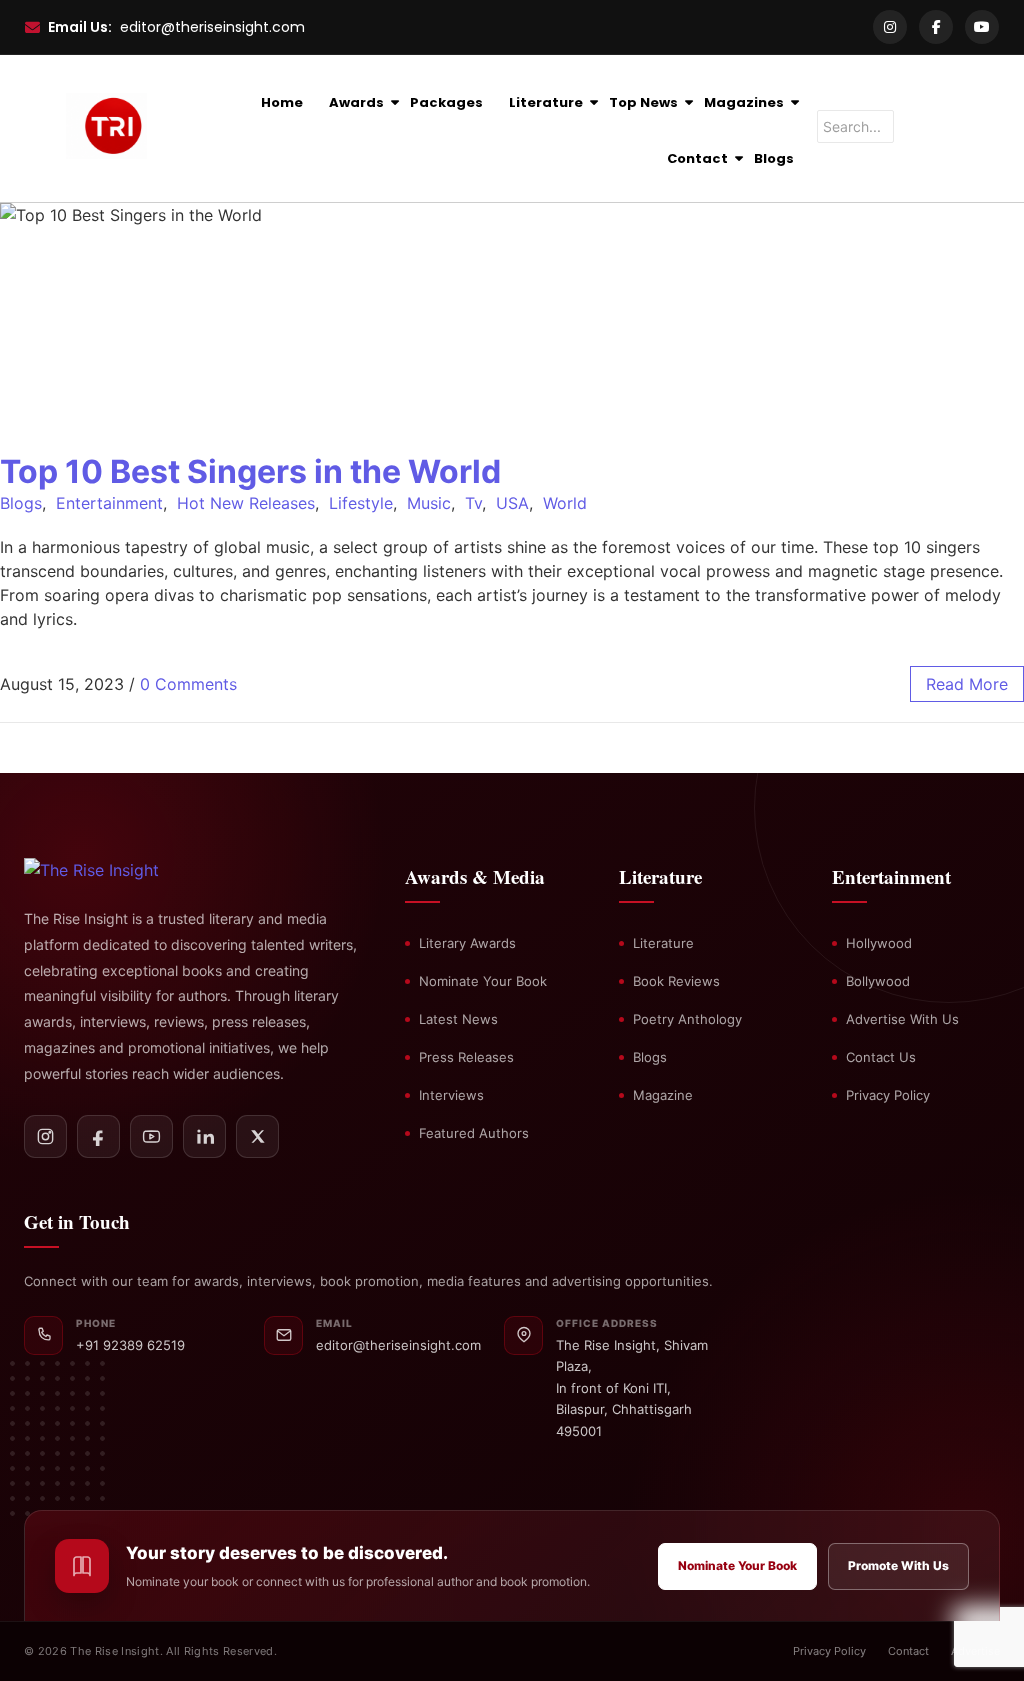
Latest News (458, 1019)
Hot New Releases (246, 503)
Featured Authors (474, 1133)
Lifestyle (361, 503)
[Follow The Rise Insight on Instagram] (45, 1136)
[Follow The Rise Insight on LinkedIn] (204, 1136)
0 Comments (188, 684)
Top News (643, 102)
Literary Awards (467, 943)
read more (967, 684)
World (565, 503)
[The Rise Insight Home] (126, 870)
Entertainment (109, 503)
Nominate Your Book (483, 981)
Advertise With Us (902, 1019)
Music (429, 503)
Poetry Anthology (687, 1019)
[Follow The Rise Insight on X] (257, 1136)
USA (512, 503)
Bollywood (878, 981)
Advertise (975, 1651)
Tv (473, 503)
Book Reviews (676, 981)
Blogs (774, 158)
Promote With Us (898, 1565)
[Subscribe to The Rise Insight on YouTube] (151, 1136)
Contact (697, 158)
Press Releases (466, 1057)
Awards (356, 102)
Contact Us (881, 1057)
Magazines (744, 102)
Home (282, 102)
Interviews (451, 1095)
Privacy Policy (888, 1095)
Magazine (663, 1095)
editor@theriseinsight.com (212, 27)
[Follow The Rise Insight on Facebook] (98, 1136)
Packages (446, 102)
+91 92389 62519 (130, 1345)
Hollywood (879, 943)
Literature (546, 102)
